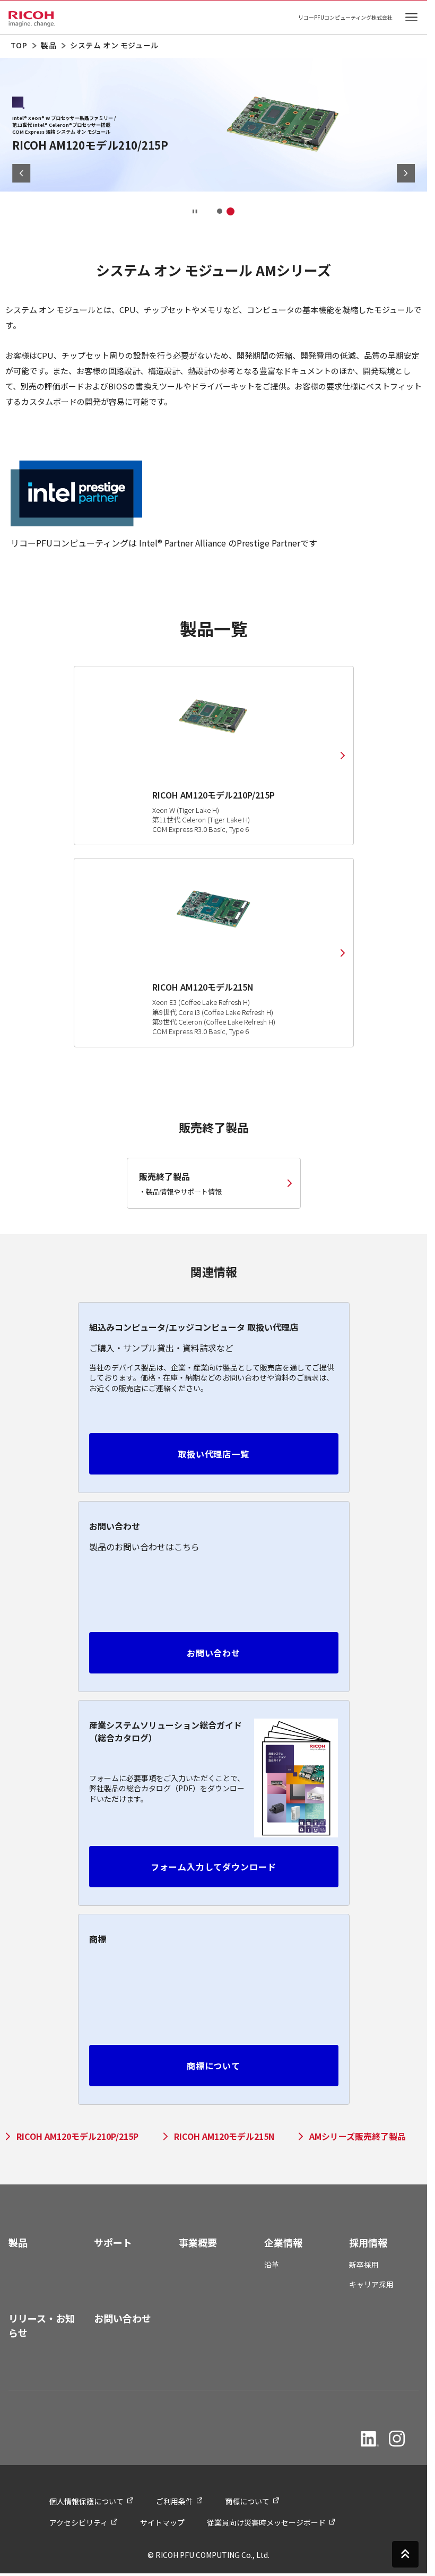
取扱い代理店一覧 (214, 1454)
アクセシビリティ (79, 2522)
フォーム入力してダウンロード (214, 1867)
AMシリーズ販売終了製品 (358, 2136)
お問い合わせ (214, 1653)
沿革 (272, 2265)
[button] (220, 211)
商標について (214, 2066)
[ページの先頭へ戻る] (405, 2553)
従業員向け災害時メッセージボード (266, 2522)
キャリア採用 (371, 2284)
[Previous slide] (21, 173)
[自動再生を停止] (195, 211)
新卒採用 (364, 2265)
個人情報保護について (86, 2501)
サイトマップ (162, 2522)
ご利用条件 (175, 2501)
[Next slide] (406, 173)
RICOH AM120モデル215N (224, 2136)
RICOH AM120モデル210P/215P (77, 2136)
